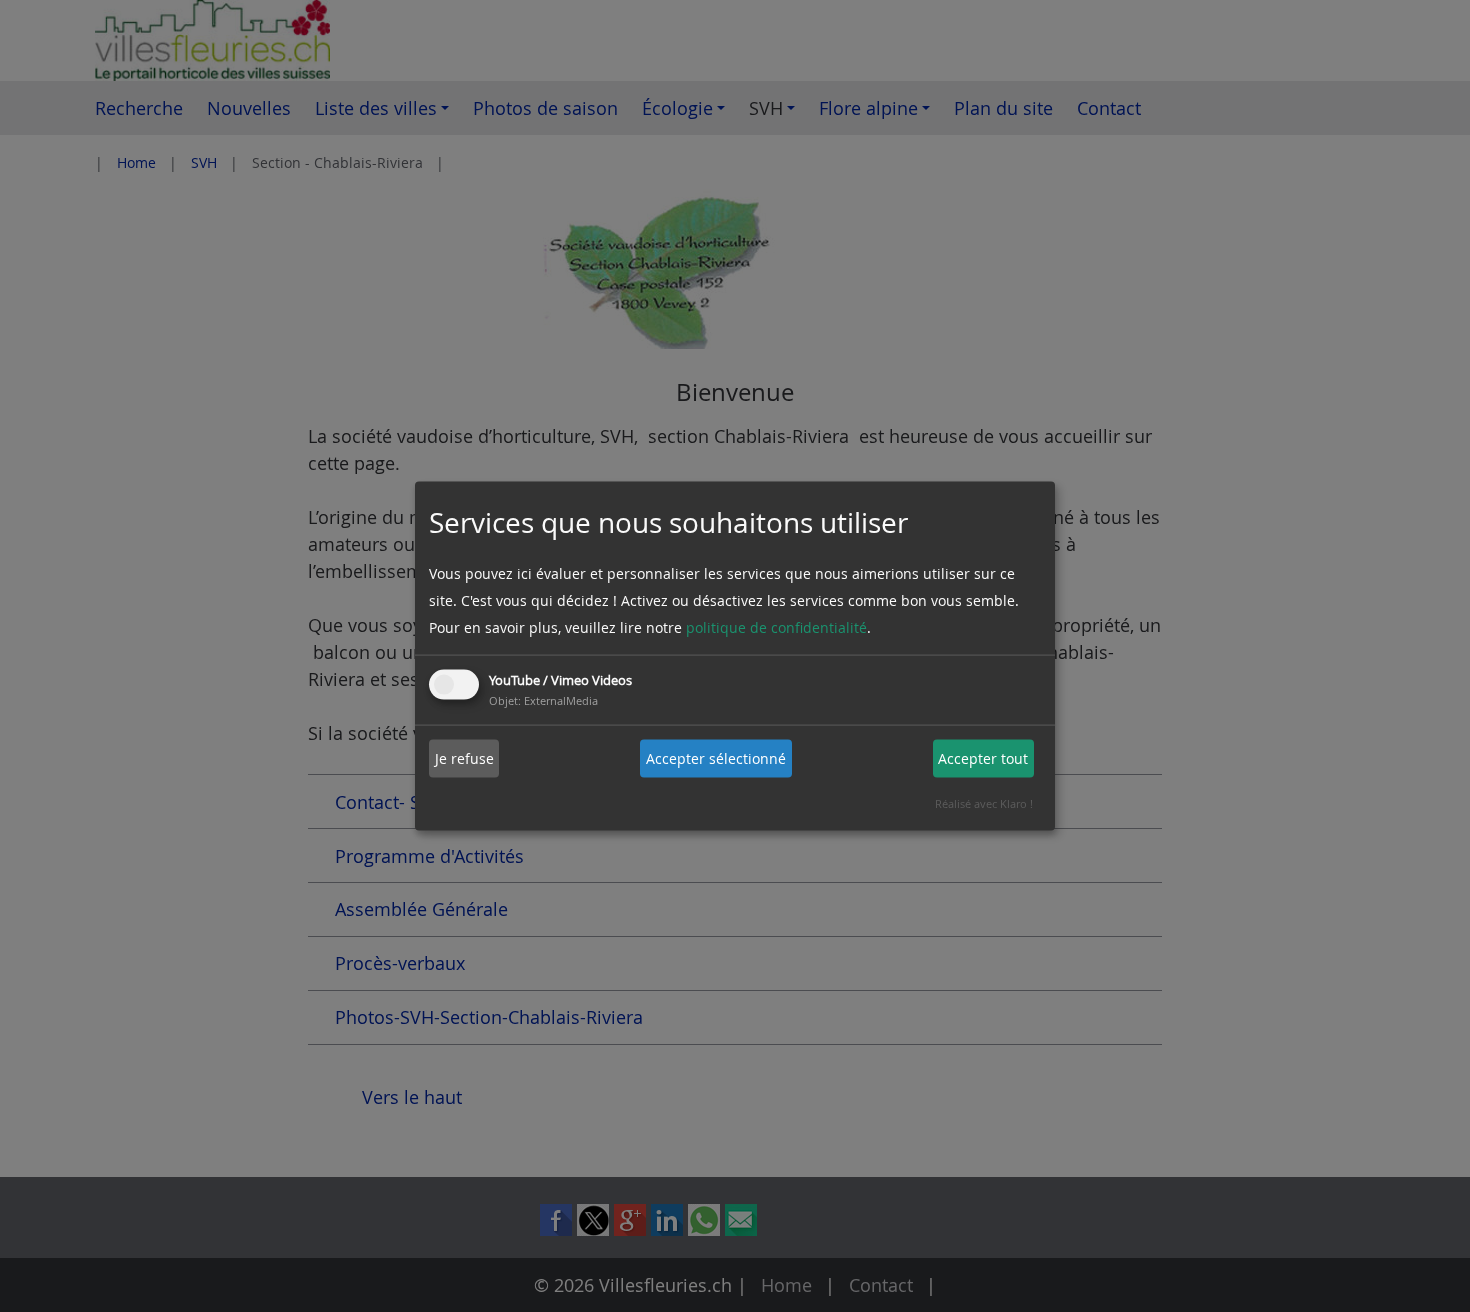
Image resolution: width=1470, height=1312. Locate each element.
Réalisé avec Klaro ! (984, 802)
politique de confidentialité (776, 626)
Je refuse (464, 758)
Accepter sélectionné (716, 758)
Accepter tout (983, 758)
